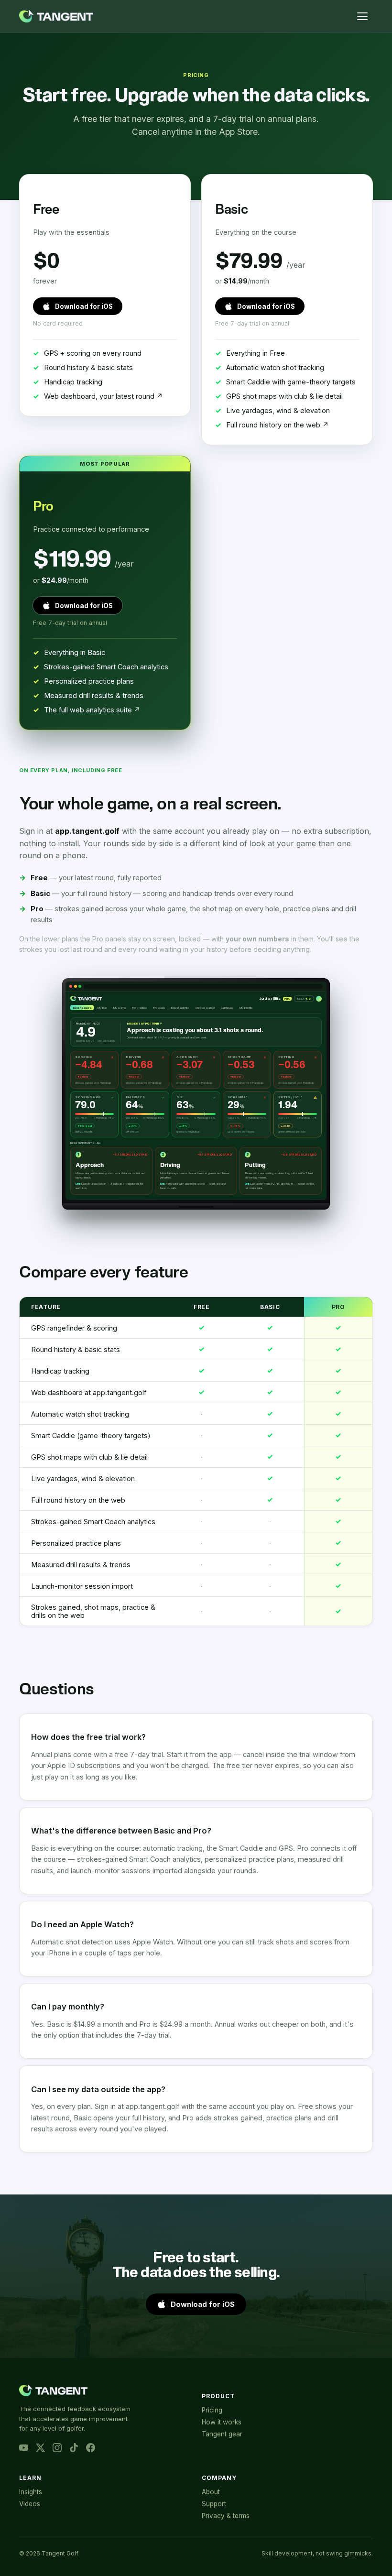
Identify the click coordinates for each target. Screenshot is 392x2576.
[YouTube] (24, 2448)
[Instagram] (57, 2448)
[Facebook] (91, 2448)
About (211, 2492)
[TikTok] (74, 2448)
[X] (40, 2448)
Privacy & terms (226, 2516)
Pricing (212, 2410)
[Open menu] (362, 16)
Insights (31, 2492)
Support (214, 2504)
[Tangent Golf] (56, 16)
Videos (30, 2504)
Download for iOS (84, 306)
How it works (222, 2422)
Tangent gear (222, 2434)
